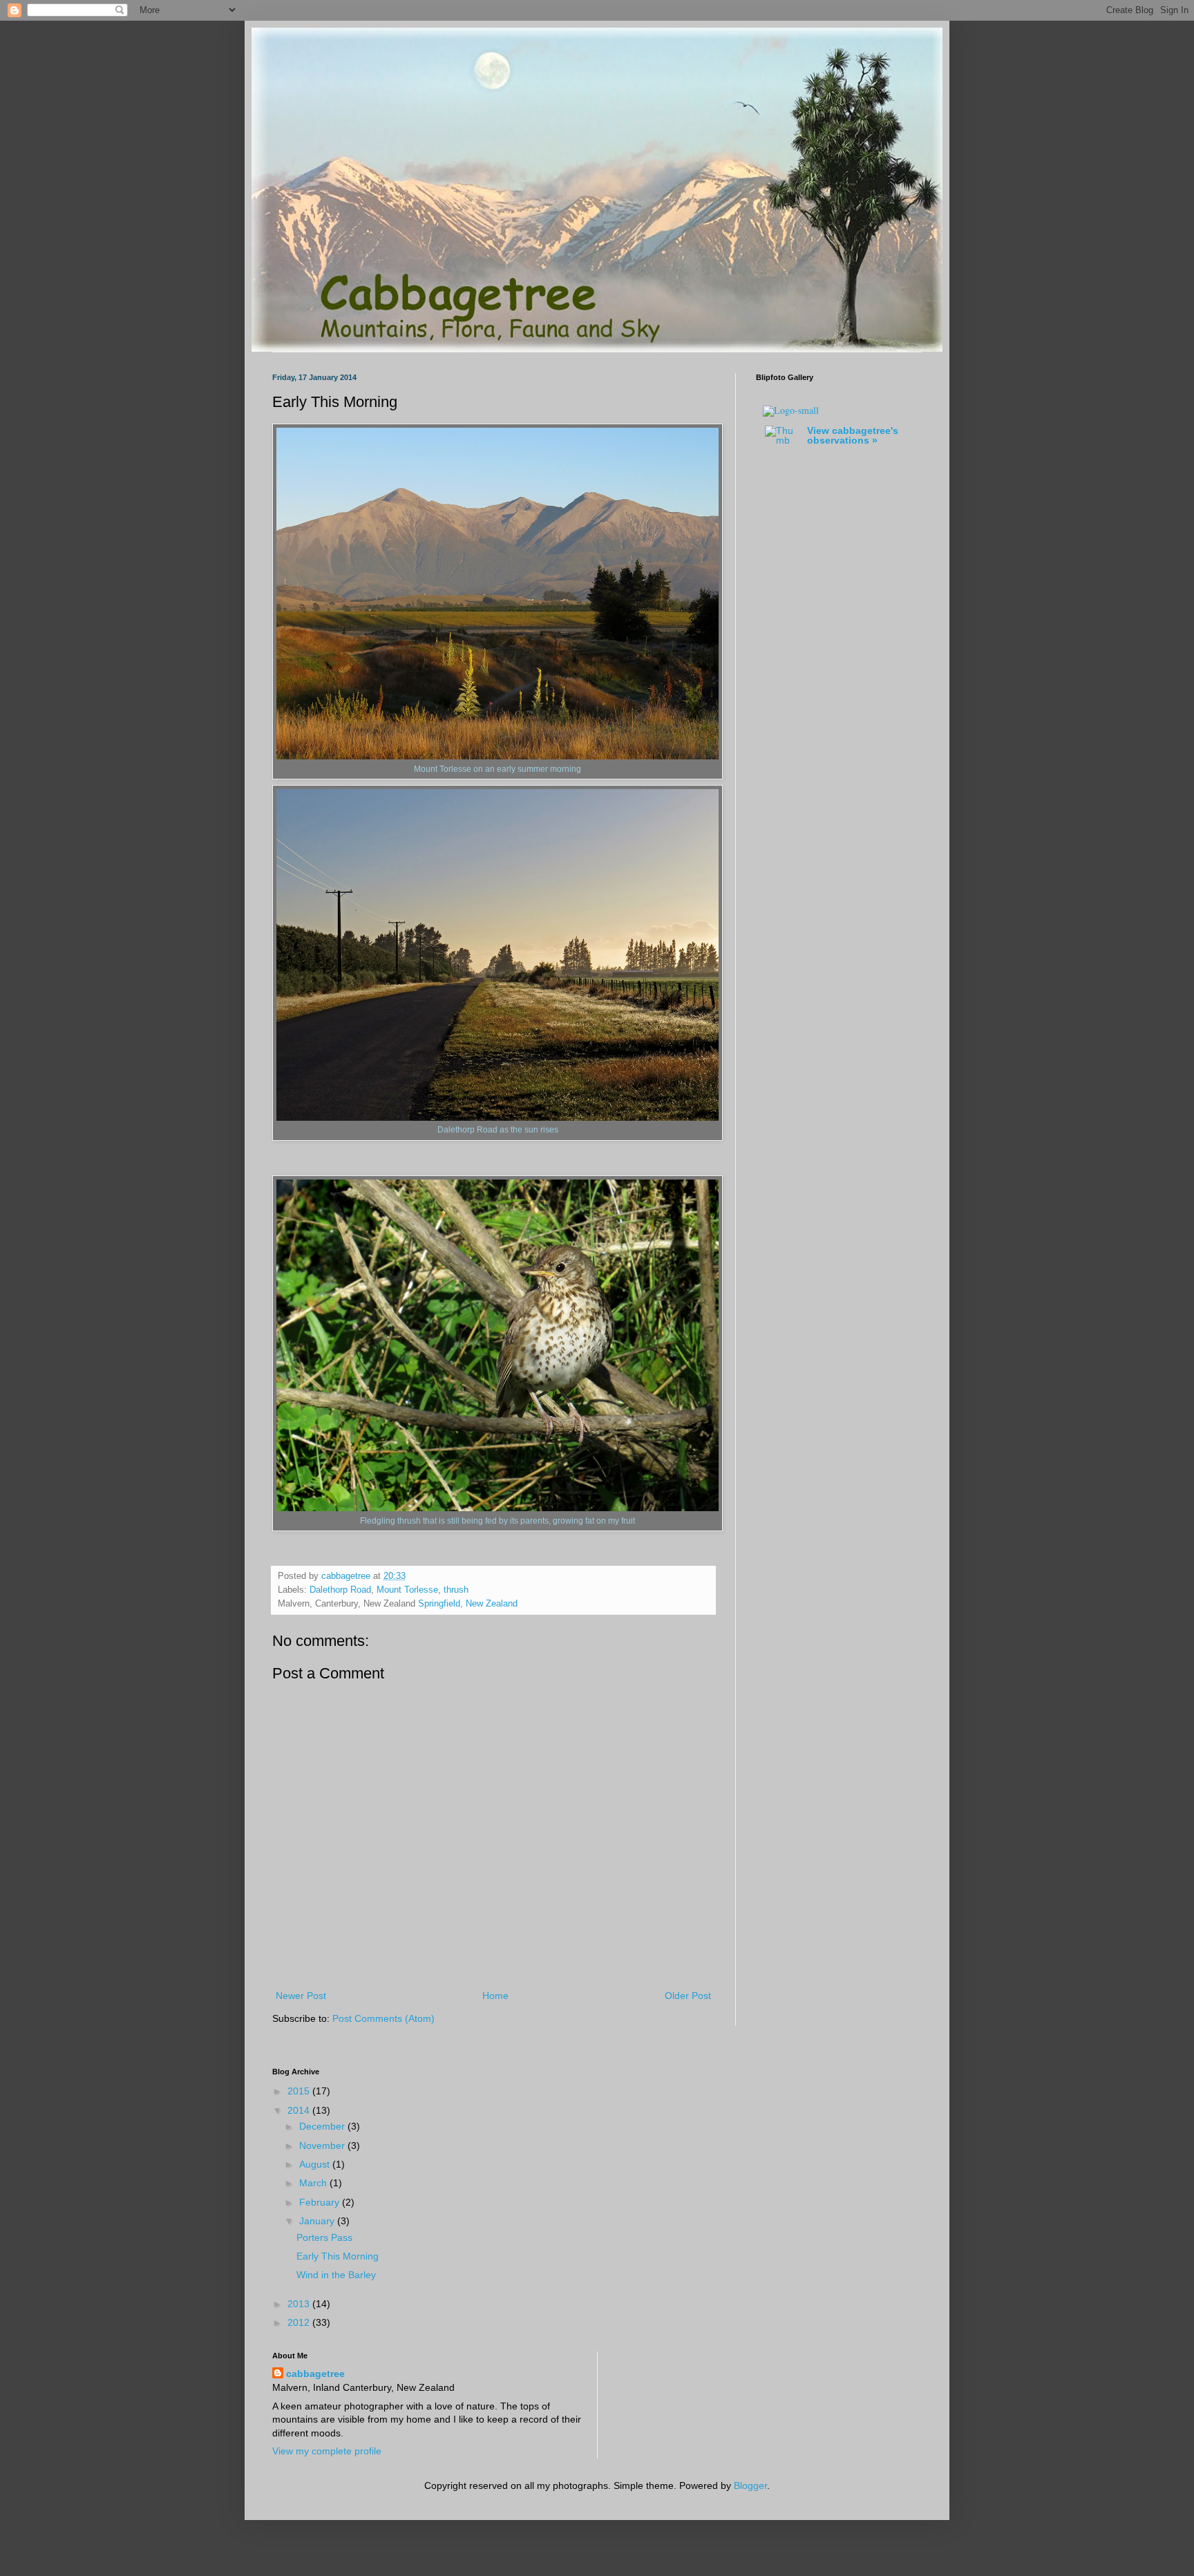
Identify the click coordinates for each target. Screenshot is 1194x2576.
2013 (300, 2304)
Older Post (688, 1996)
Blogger (750, 2485)
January (318, 2221)
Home (495, 1996)
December (323, 2126)
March (314, 2183)
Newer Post (301, 1996)
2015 (300, 2091)
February (321, 2202)
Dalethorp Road (340, 1590)
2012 (300, 2322)
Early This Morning (338, 2256)
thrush (456, 1590)
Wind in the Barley (336, 2275)
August (316, 2164)
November (323, 2146)
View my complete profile (327, 2451)
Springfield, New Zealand (468, 1604)
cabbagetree (315, 2374)
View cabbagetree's (853, 435)
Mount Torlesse (407, 1590)
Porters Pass (324, 2237)
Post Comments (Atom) (383, 2018)
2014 (300, 2110)
